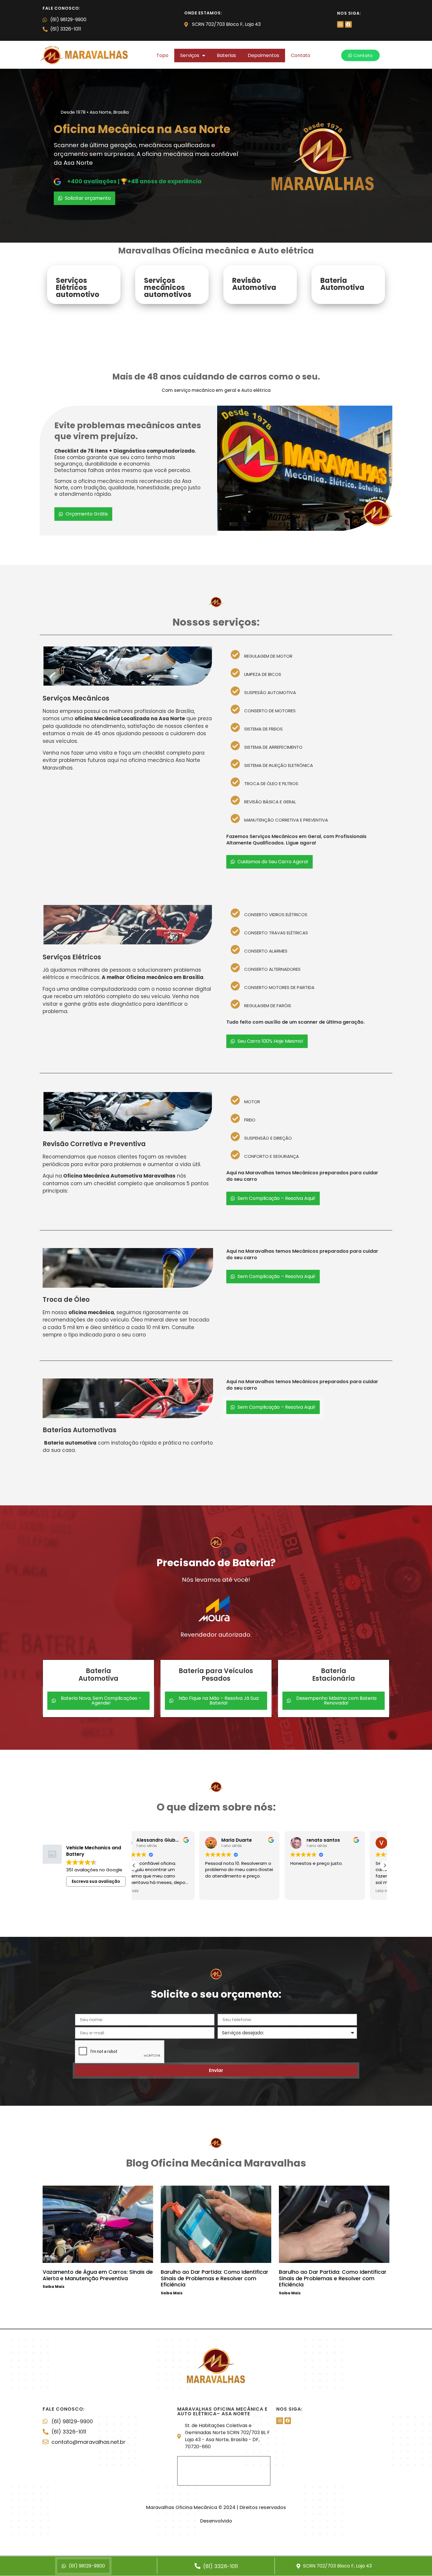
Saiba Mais (53, 2287)
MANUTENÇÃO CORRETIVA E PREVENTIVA (286, 820)
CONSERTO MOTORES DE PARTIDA (279, 987)
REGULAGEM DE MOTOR (268, 656)
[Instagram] (340, 24)
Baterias (226, 55)
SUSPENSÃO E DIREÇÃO (268, 1138)
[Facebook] (348, 24)
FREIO (250, 1120)
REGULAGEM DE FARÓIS (268, 1006)
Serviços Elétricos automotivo (78, 287)
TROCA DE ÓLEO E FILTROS (271, 784)
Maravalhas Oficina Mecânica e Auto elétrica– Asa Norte (222, 2411)
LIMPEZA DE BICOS (263, 674)
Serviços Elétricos (72, 957)
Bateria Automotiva (342, 284)
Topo (162, 55)
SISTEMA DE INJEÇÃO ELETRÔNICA (279, 765)
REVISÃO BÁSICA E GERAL (270, 802)
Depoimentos (263, 55)
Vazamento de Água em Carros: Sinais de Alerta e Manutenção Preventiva (98, 2275)
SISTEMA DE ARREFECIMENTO (273, 747)
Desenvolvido (216, 2521)
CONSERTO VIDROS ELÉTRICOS (276, 915)
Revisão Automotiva (254, 284)
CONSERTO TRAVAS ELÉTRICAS (276, 933)
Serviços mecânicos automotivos (168, 287)
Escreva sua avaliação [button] (96, 1881)
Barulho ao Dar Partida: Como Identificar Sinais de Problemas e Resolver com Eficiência (215, 2278)
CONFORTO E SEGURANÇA (272, 1156)
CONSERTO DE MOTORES (270, 711)
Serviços (190, 55)
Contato (301, 55)
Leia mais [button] (133, 1891)
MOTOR (252, 1102)
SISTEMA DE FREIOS (263, 729)
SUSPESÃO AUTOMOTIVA (270, 692)
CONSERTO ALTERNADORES (272, 969)
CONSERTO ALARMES (266, 951)
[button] (304, 654)
